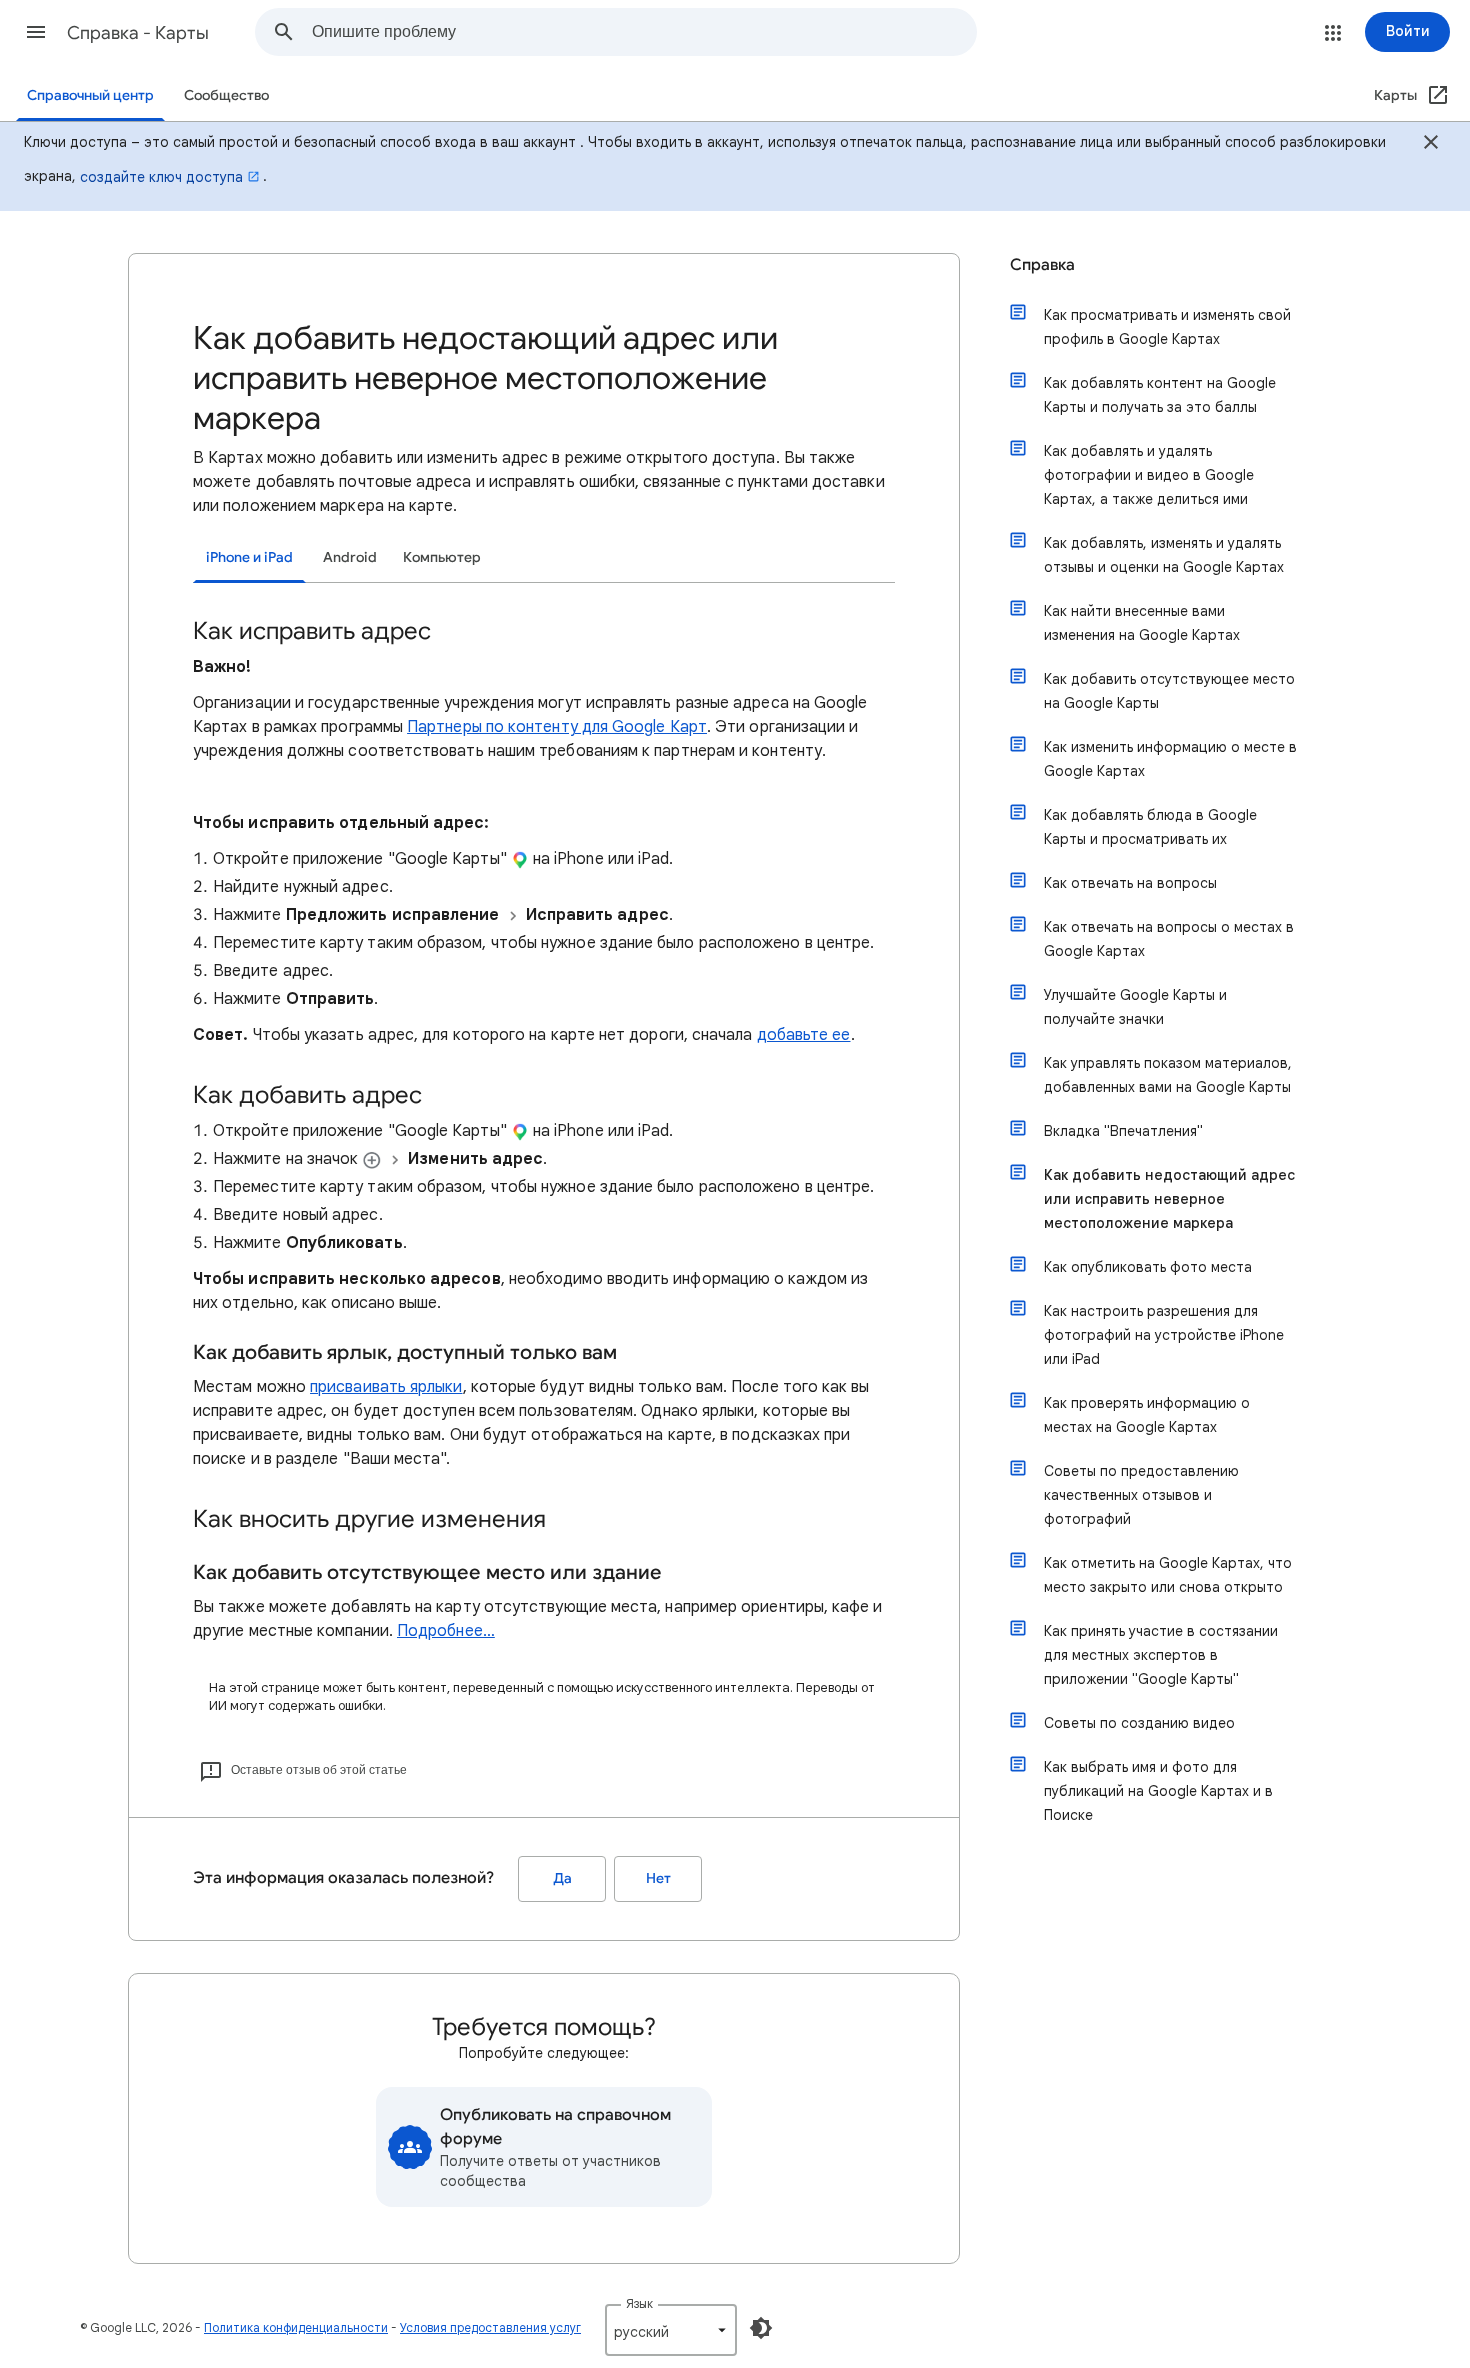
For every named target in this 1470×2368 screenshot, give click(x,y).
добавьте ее (804, 1035)
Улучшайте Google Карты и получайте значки (1135, 1007)
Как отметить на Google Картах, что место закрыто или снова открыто (1168, 1575)
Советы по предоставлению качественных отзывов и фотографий (1141, 1495)
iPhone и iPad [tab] (249, 557)
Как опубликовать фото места (1148, 1267)
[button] (36, 32)
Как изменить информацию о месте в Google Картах (1170, 759)
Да (562, 1878)
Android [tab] (350, 557)
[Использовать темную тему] (761, 2328)
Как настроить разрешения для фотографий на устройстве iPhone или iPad (1164, 1335)
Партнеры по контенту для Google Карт (557, 727)
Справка (1042, 265)
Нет (658, 1878)
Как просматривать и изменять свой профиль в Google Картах (1167, 327)
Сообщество (226, 95)
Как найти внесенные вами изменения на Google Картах (1142, 623)
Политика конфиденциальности (296, 2327)
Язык (639, 2303)
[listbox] (671, 2330)
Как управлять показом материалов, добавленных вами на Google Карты (1168, 1075)
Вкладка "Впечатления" (1123, 1131)
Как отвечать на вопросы (1130, 883)
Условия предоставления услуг (490, 2327)
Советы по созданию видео (1139, 1723)
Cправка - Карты (138, 33)
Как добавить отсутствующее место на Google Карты (1169, 691)
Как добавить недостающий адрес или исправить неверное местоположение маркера (1169, 1199)
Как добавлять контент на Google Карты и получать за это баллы (1160, 395)
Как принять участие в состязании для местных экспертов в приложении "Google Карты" (1161, 1655)
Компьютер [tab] (442, 557)
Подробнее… (446, 1631)
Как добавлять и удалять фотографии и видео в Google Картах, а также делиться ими (1149, 475)
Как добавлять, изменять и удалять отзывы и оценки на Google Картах (1164, 555)
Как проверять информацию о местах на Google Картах (1147, 1415)
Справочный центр (90, 95)
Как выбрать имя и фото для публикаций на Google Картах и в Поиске (1158, 1791)
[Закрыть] (1431, 145)
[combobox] (644, 32)
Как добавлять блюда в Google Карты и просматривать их (1150, 827)
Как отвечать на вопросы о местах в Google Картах (1169, 939)
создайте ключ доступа (161, 177)
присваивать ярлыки (386, 1387)
